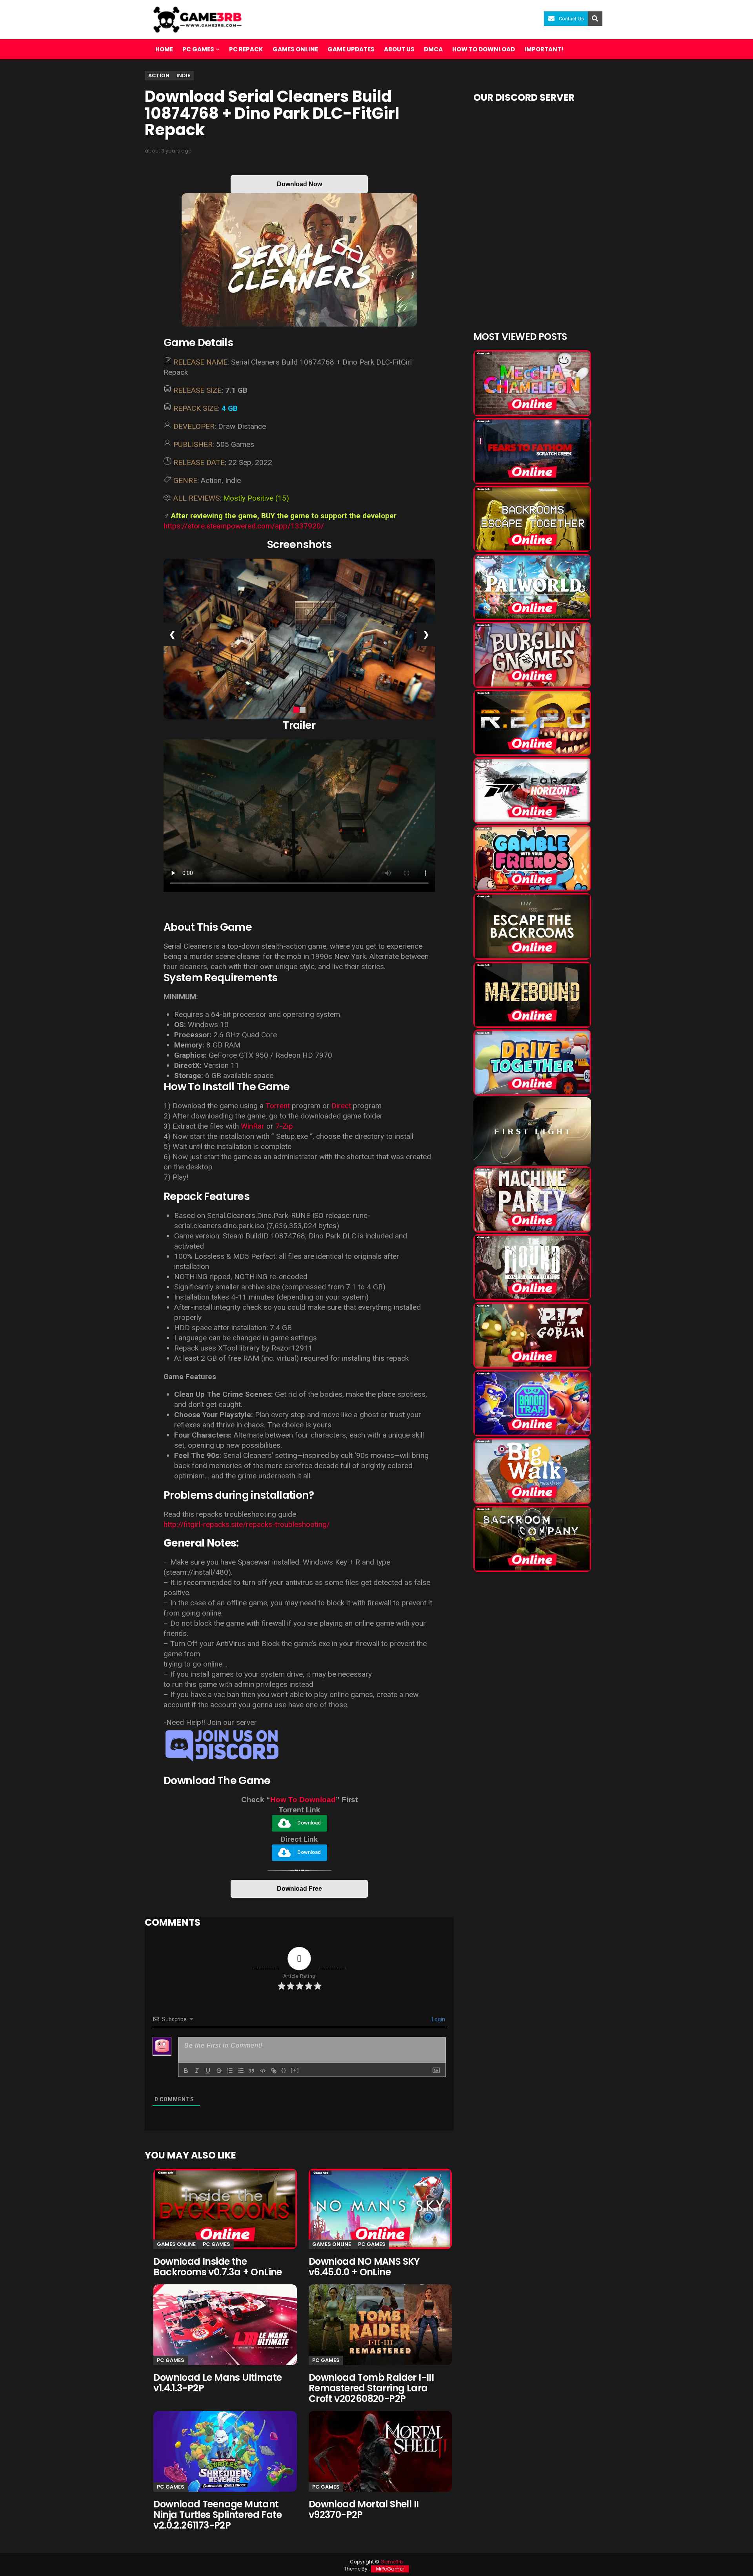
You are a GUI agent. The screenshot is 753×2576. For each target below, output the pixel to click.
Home (164, 49)
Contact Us (571, 19)
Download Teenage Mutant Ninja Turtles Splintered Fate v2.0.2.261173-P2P (217, 2515)
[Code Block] (263, 2071)
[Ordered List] (230, 2071)
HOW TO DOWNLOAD (484, 49)
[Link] (274, 2071)
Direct (341, 1106)
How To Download (303, 1800)
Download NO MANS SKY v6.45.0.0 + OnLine (364, 2267)
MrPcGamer (390, 2569)
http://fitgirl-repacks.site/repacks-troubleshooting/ (247, 1524)
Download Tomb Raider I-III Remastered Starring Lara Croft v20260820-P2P (371, 2388)
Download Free (299, 1889)
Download (309, 1823)
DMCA (433, 49)
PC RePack (246, 49)
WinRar (253, 1126)
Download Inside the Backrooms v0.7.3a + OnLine (217, 2267)
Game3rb (392, 2562)
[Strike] (219, 2071)
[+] (295, 2070)
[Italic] (197, 2071)
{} (284, 2070)
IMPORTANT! (544, 49)
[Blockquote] (252, 2071)
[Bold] (186, 2071)
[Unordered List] (241, 2071)
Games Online (295, 49)
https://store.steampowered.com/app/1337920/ (244, 526)
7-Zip (284, 1126)
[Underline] (208, 2071)
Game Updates (351, 49)
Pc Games (216, 2244)
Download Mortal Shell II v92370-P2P (364, 2509)
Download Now (299, 184)
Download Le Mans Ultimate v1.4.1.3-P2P (217, 2383)
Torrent (278, 1106)
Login (438, 2019)
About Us (399, 49)
